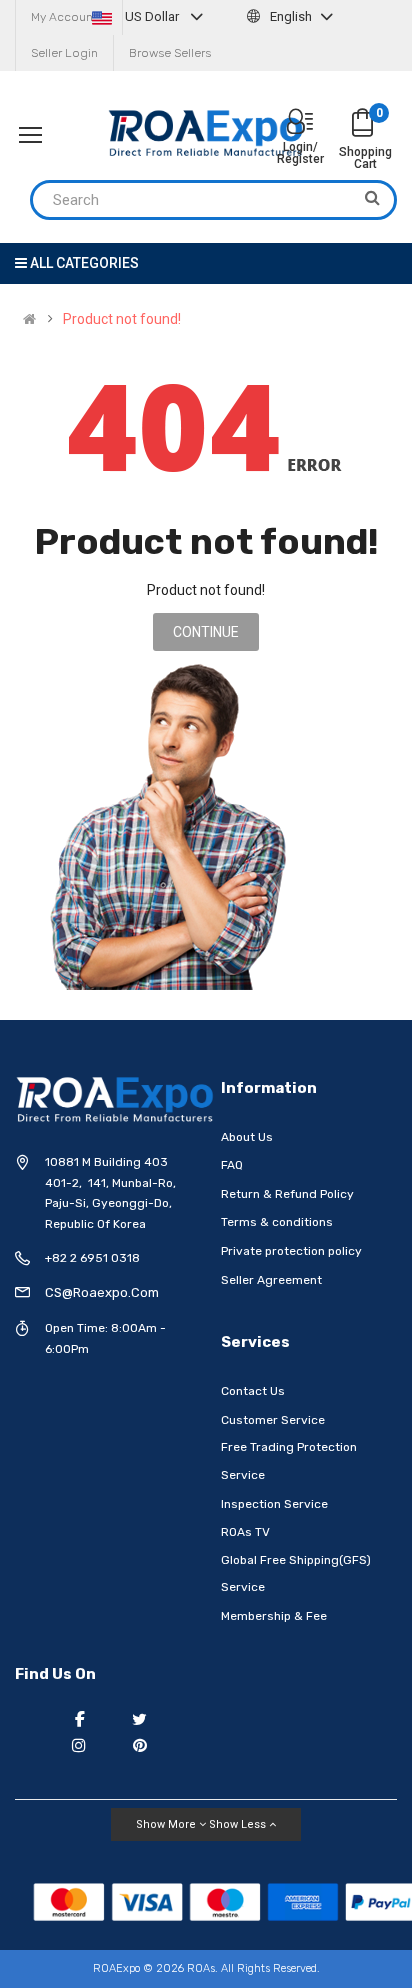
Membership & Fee (274, 1616)
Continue (206, 632)
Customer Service (273, 1420)
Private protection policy (291, 1251)
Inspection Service (274, 1504)
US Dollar (152, 16)
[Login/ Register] (300, 123)
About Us (247, 1137)
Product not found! (122, 319)
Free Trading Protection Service (289, 1461)
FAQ (232, 1165)
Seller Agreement (271, 1280)
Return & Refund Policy (287, 1194)
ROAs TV (245, 1532)
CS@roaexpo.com (102, 1292)
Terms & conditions (277, 1222)
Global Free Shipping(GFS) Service (296, 1574)
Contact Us (253, 1391)
